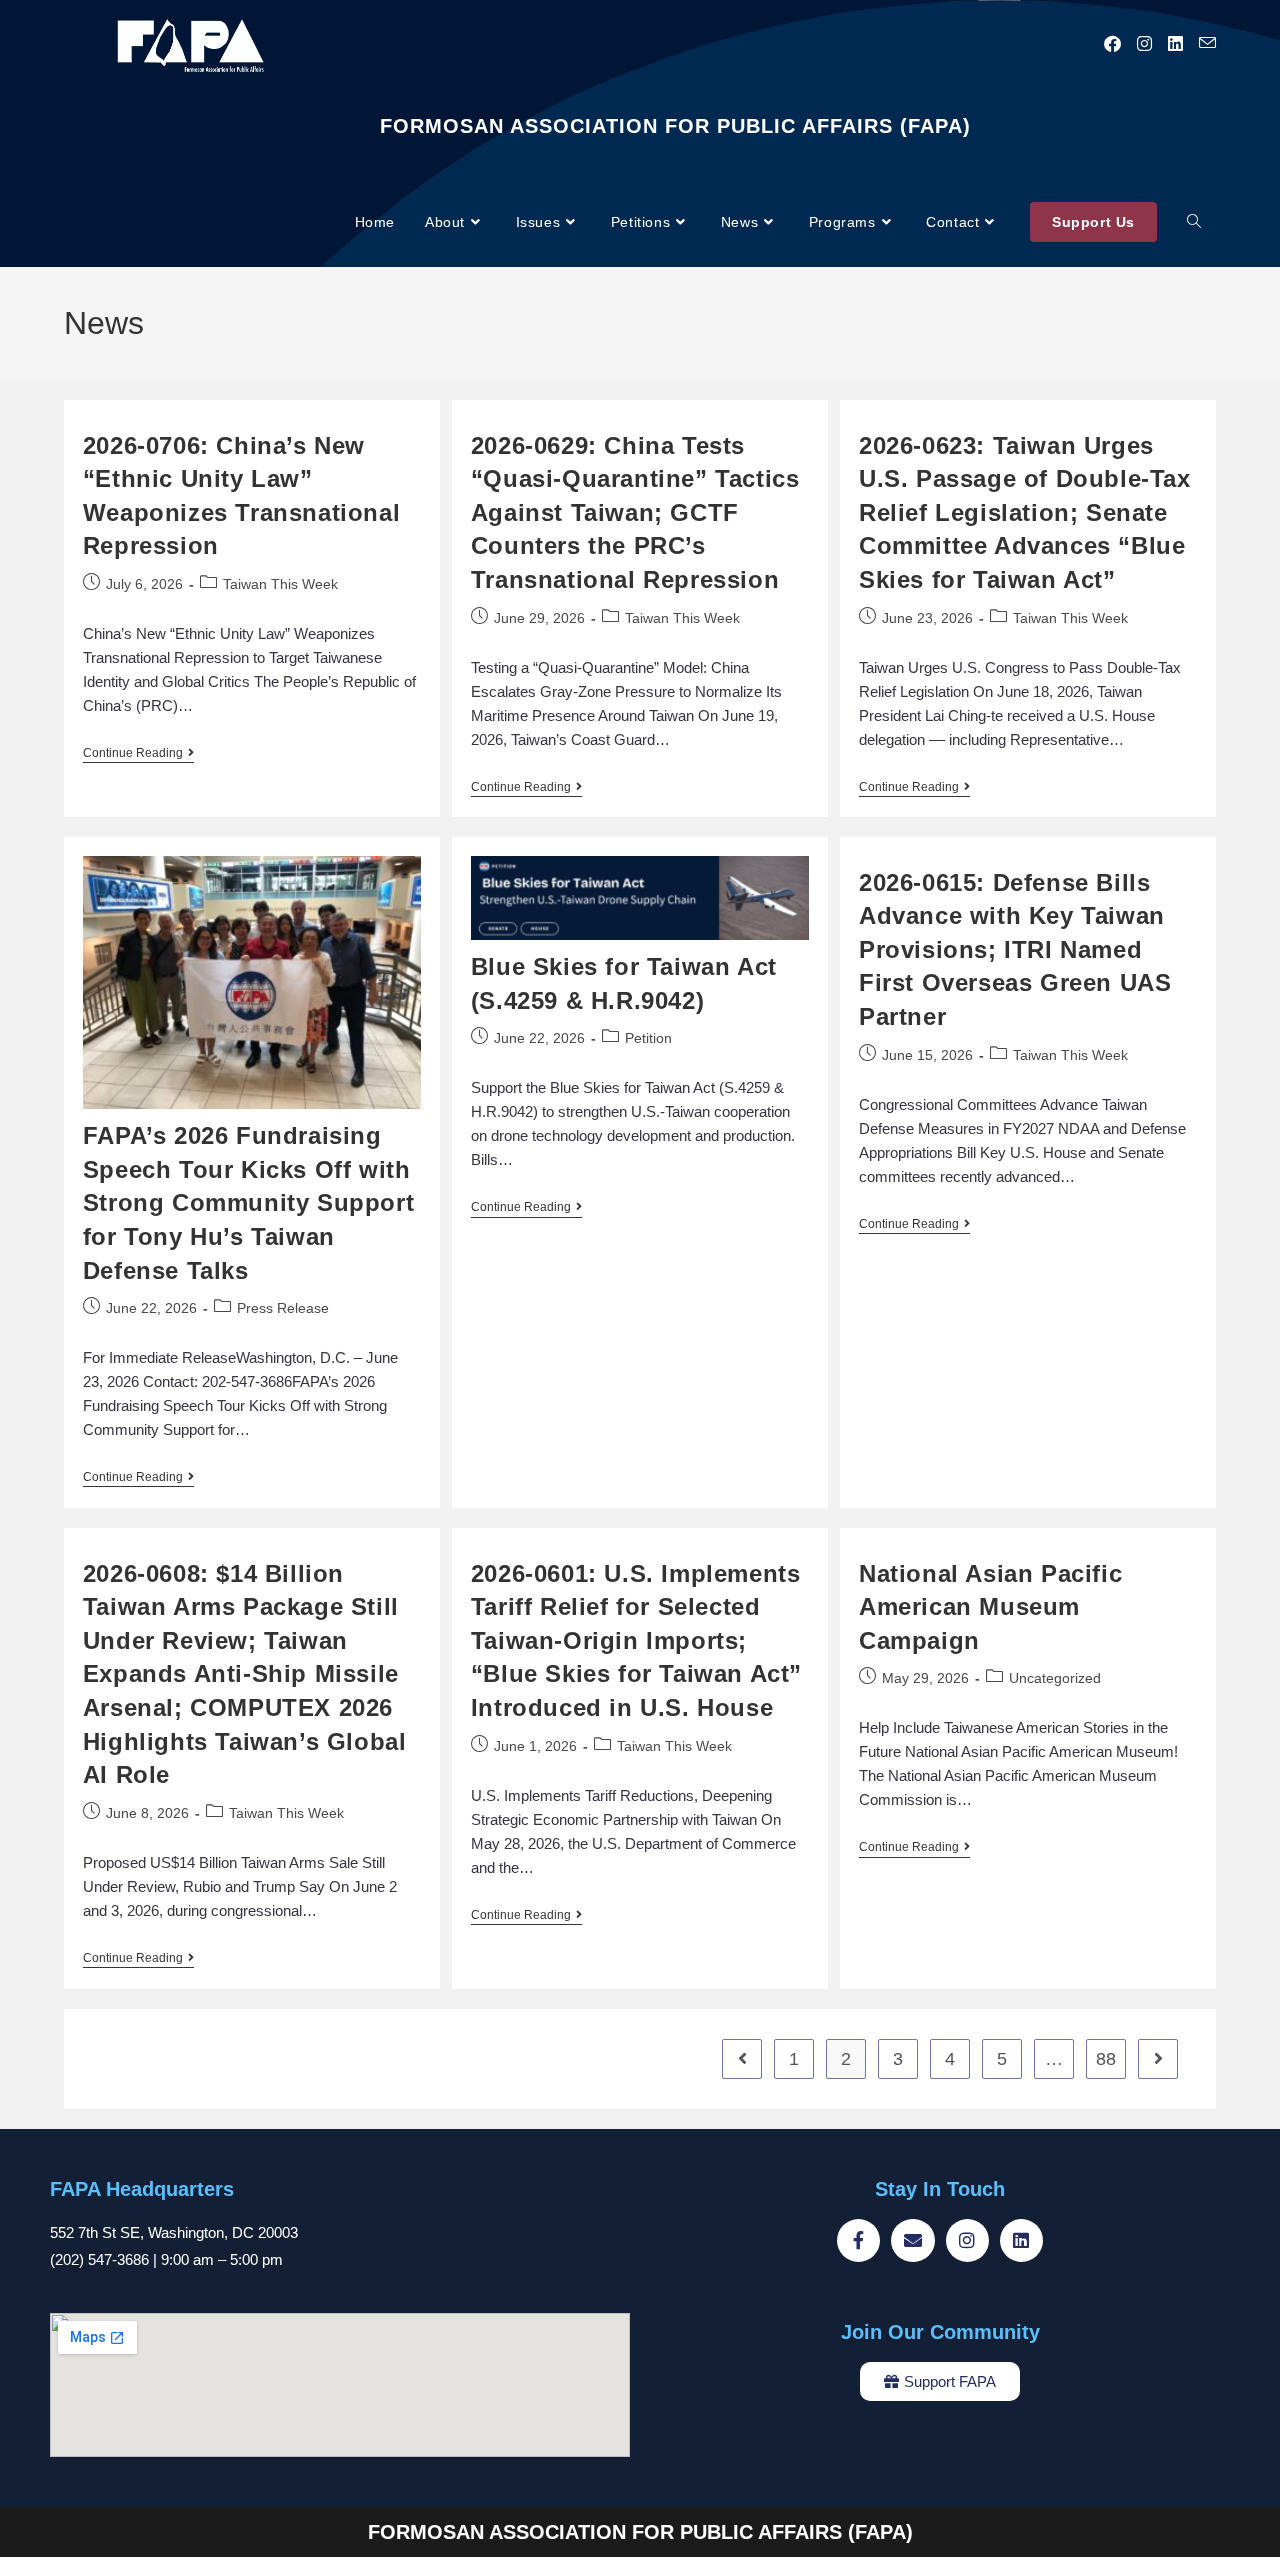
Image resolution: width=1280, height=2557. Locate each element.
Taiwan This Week (280, 584)
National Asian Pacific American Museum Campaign (990, 1607)
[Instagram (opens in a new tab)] (1144, 44)
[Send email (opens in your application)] (1207, 43)
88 (1106, 2059)
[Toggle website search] (1194, 222)
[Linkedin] (1021, 2240)
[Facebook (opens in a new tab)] (1112, 44)
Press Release (283, 1308)
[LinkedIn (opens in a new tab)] (1175, 44)
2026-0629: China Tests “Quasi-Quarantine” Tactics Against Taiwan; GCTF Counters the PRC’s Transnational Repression (635, 512)
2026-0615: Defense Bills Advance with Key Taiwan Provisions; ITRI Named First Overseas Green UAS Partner (1015, 949)
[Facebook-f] (858, 2240)
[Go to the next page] (1158, 2059)
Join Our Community (940, 2332)
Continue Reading (138, 753)
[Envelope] (912, 2240)
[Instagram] (967, 2240)
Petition (648, 1038)
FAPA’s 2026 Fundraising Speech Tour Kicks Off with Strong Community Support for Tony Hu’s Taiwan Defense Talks (248, 1202)
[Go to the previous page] (742, 2059)
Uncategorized (1055, 1678)
